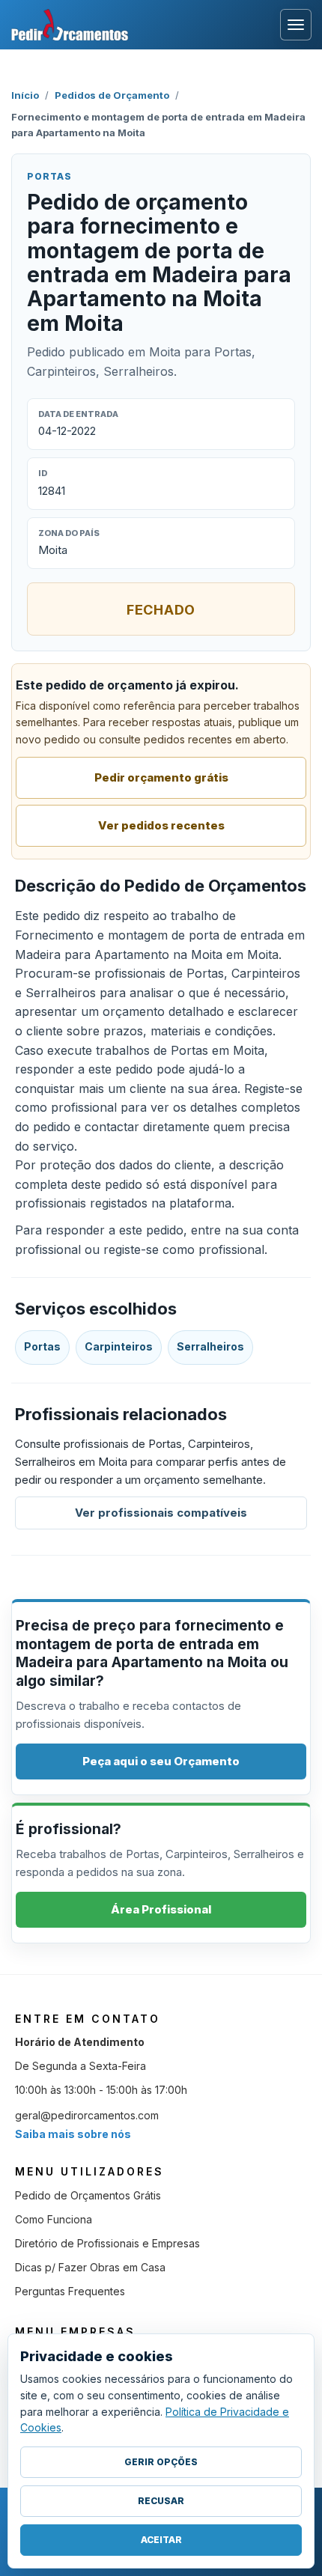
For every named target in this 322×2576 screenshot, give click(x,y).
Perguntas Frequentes (70, 2291)
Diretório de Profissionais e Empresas (107, 2243)
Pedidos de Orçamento (112, 95)
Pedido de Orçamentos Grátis (88, 2195)
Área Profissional (161, 1909)
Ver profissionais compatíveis (161, 1513)
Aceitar (161, 2540)
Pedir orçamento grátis (161, 777)
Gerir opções (161, 2462)
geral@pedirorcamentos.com (87, 2115)
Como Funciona (54, 2219)
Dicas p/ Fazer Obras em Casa (90, 2267)
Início (25, 95)
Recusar (161, 2501)
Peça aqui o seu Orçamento (161, 1761)
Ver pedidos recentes (161, 825)
